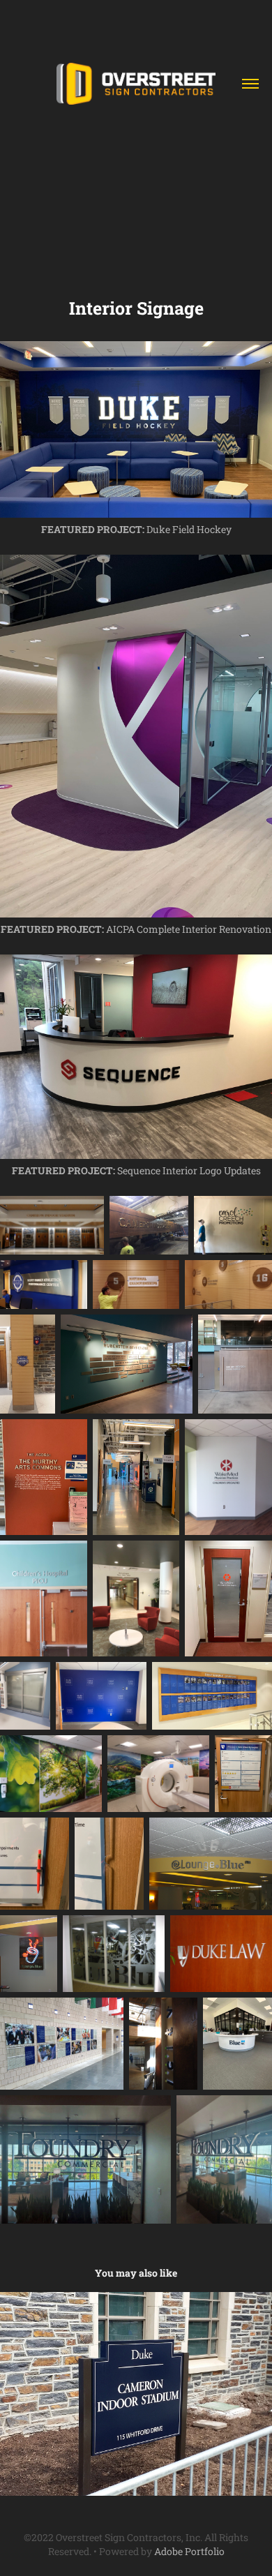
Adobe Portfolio (189, 2551)
